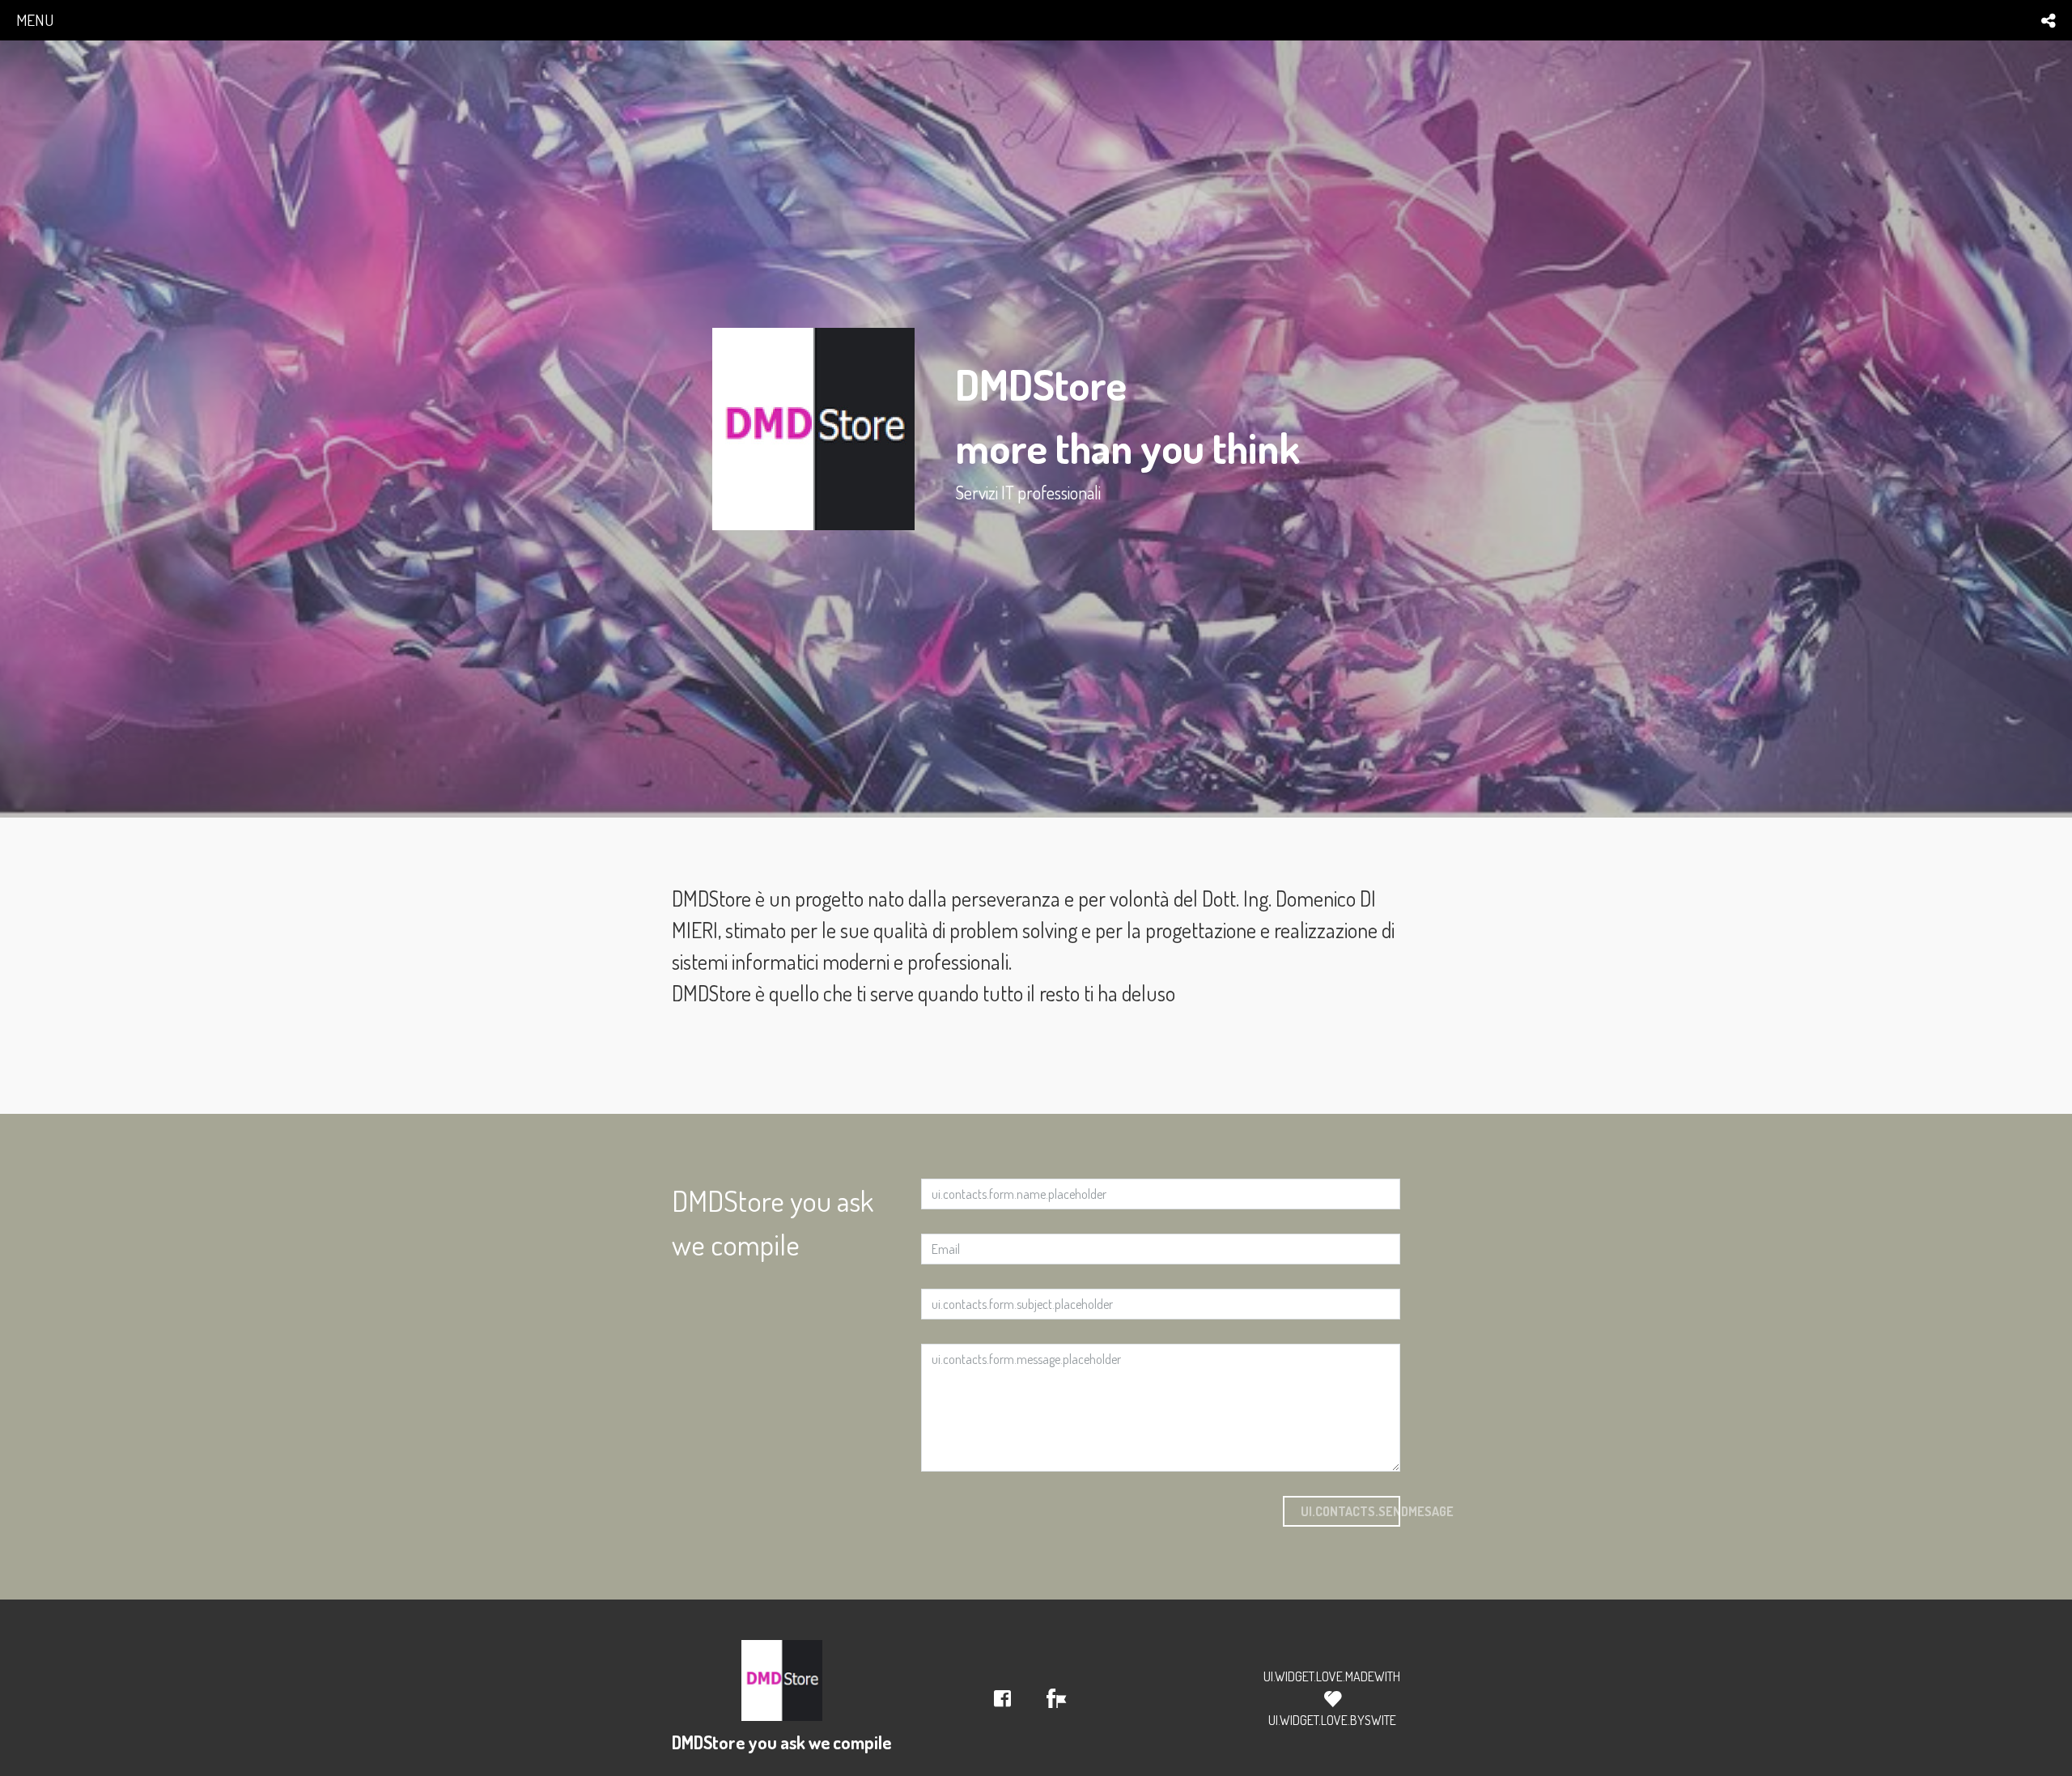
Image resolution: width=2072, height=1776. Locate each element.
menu (35, 20)
